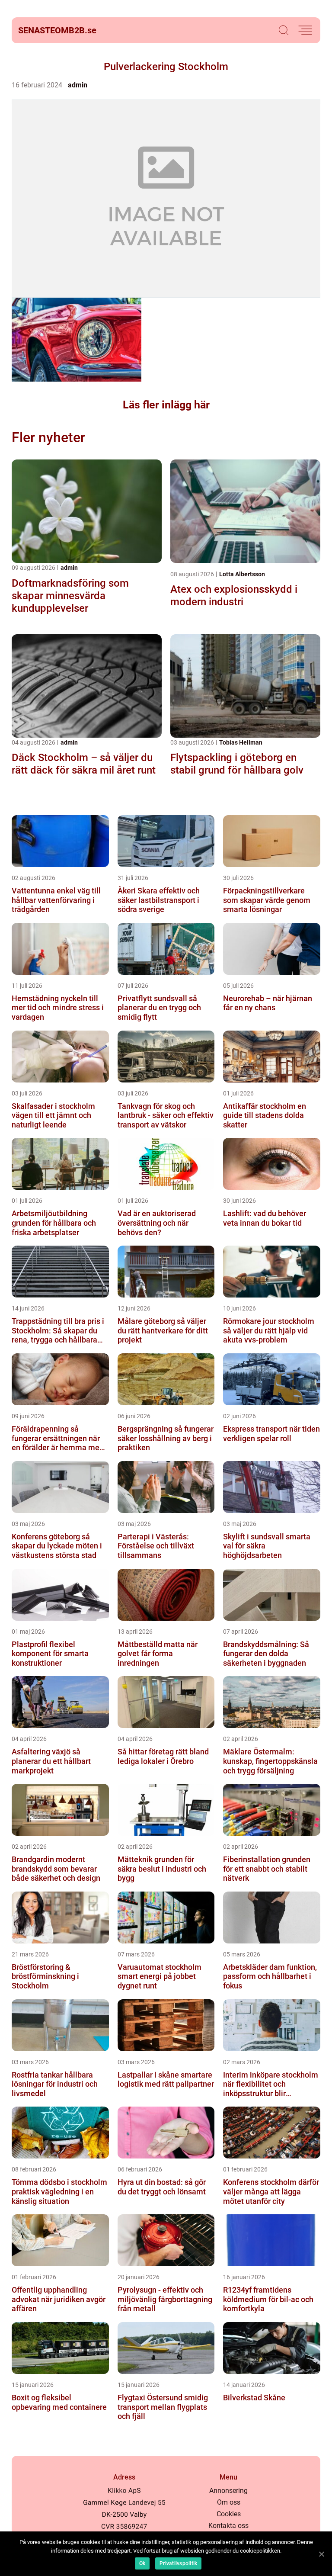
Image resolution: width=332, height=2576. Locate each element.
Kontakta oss (228, 2526)
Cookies (229, 2514)
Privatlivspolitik (178, 2563)
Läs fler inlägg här (166, 405)
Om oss (229, 2502)
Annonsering (228, 2491)
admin (78, 85)
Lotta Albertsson (242, 574)
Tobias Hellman (241, 742)
